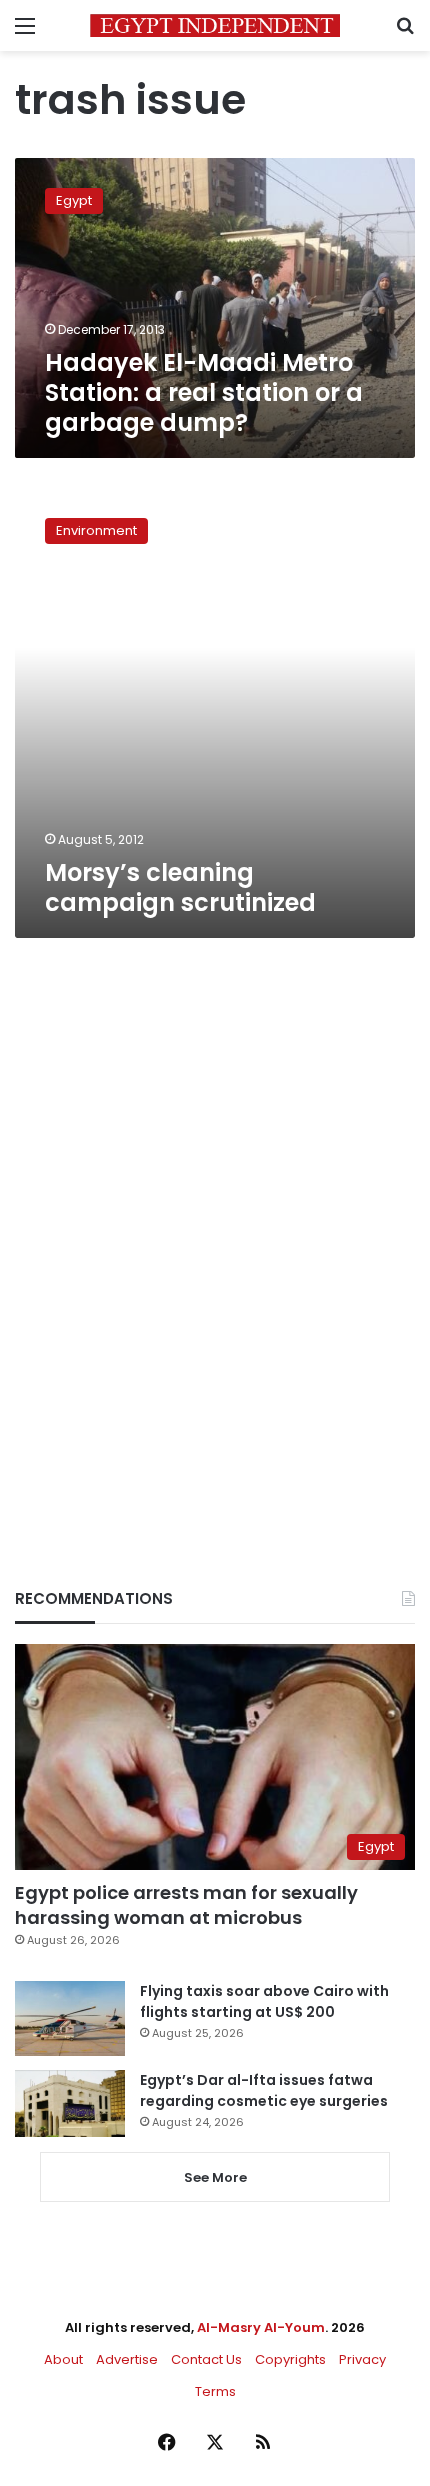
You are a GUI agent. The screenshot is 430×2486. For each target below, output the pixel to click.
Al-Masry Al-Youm (261, 2327)
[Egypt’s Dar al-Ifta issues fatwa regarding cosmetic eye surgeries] (70, 2103)
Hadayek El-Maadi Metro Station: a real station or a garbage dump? (204, 392)
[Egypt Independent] (215, 25)
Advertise (127, 2359)
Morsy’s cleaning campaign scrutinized (180, 887)
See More (215, 2177)
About (63, 2359)
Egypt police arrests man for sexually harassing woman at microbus (186, 1905)
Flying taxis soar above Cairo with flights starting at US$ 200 (264, 2001)
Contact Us (206, 2359)
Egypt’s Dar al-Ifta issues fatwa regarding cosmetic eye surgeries (264, 2090)
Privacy (362, 2359)
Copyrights (290, 2359)
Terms (215, 2391)
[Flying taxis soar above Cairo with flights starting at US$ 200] (70, 2018)
